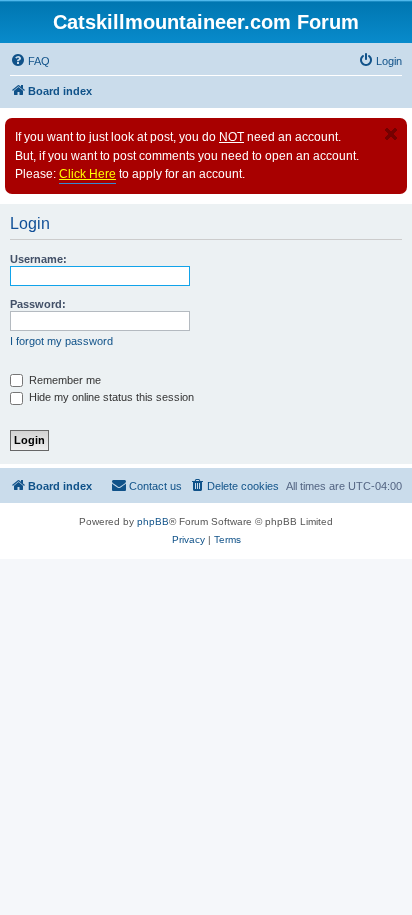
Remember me (63, 380)
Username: (38, 259)
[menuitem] (30, 61)
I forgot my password (61, 341)
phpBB (153, 521)
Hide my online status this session (110, 397)
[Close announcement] (391, 134)
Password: (38, 304)
